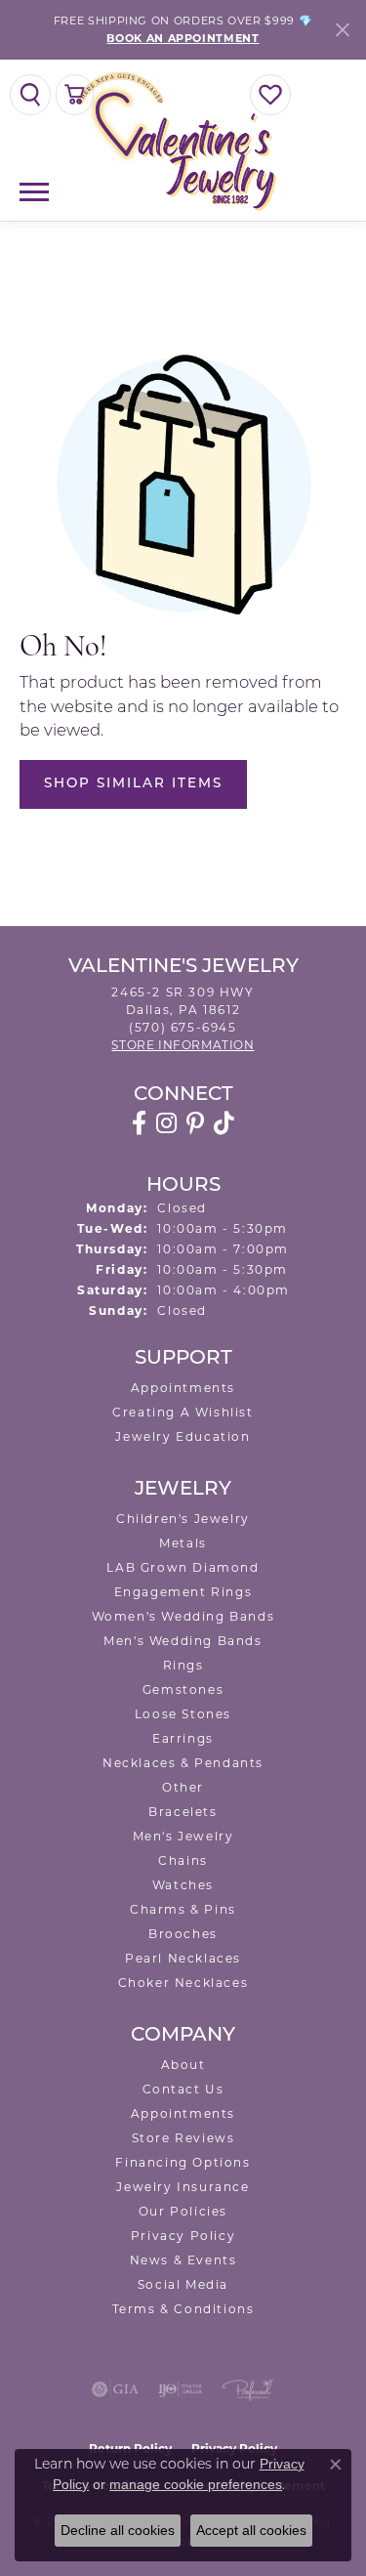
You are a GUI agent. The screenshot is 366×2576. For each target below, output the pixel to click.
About (183, 2065)
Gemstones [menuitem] (183, 1689)
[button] (30, 95)
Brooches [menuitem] (183, 1934)
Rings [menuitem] (183, 1665)
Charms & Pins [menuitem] (183, 1909)
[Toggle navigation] (34, 192)
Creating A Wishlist (183, 1412)
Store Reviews (183, 2138)
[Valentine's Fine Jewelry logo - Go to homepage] (183, 140)
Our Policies (183, 2211)
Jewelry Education (183, 1436)
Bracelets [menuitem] (183, 1812)
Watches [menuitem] (183, 1885)
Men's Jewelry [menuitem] (183, 1836)
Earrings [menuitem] (183, 1738)
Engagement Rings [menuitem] (183, 1592)
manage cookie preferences (196, 2484)
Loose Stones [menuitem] (183, 1714)
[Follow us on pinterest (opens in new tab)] (195, 1123)
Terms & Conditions (183, 2309)
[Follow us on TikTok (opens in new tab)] (224, 1123)
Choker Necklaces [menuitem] (183, 1983)
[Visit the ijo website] (180, 2389)
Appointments (183, 1388)
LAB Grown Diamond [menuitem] (183, 1567)
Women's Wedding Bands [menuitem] (183, 1616)
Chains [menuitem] (183, 1860)
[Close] (342, 30)
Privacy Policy (183, 2236)
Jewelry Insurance (183, 2187)
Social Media (183, 2284)
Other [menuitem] (183, 1787)
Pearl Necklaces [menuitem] (183, 1958)
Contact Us (183, 2089)
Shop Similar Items (133, 784)
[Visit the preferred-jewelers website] (248, 2389)
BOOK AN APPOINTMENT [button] (183, 38)
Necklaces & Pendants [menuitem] (183, 1763)
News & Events (183, 2260)
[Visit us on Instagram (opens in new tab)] (166, 1123)
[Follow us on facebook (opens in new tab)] (139, 1123)
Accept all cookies (251, 2530)
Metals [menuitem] (183, 1543)
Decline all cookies (118, 2530)
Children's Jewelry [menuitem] (183, 1519)
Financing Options (183, 2162)
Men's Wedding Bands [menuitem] (183, 1641)
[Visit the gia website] (115, 2389)
